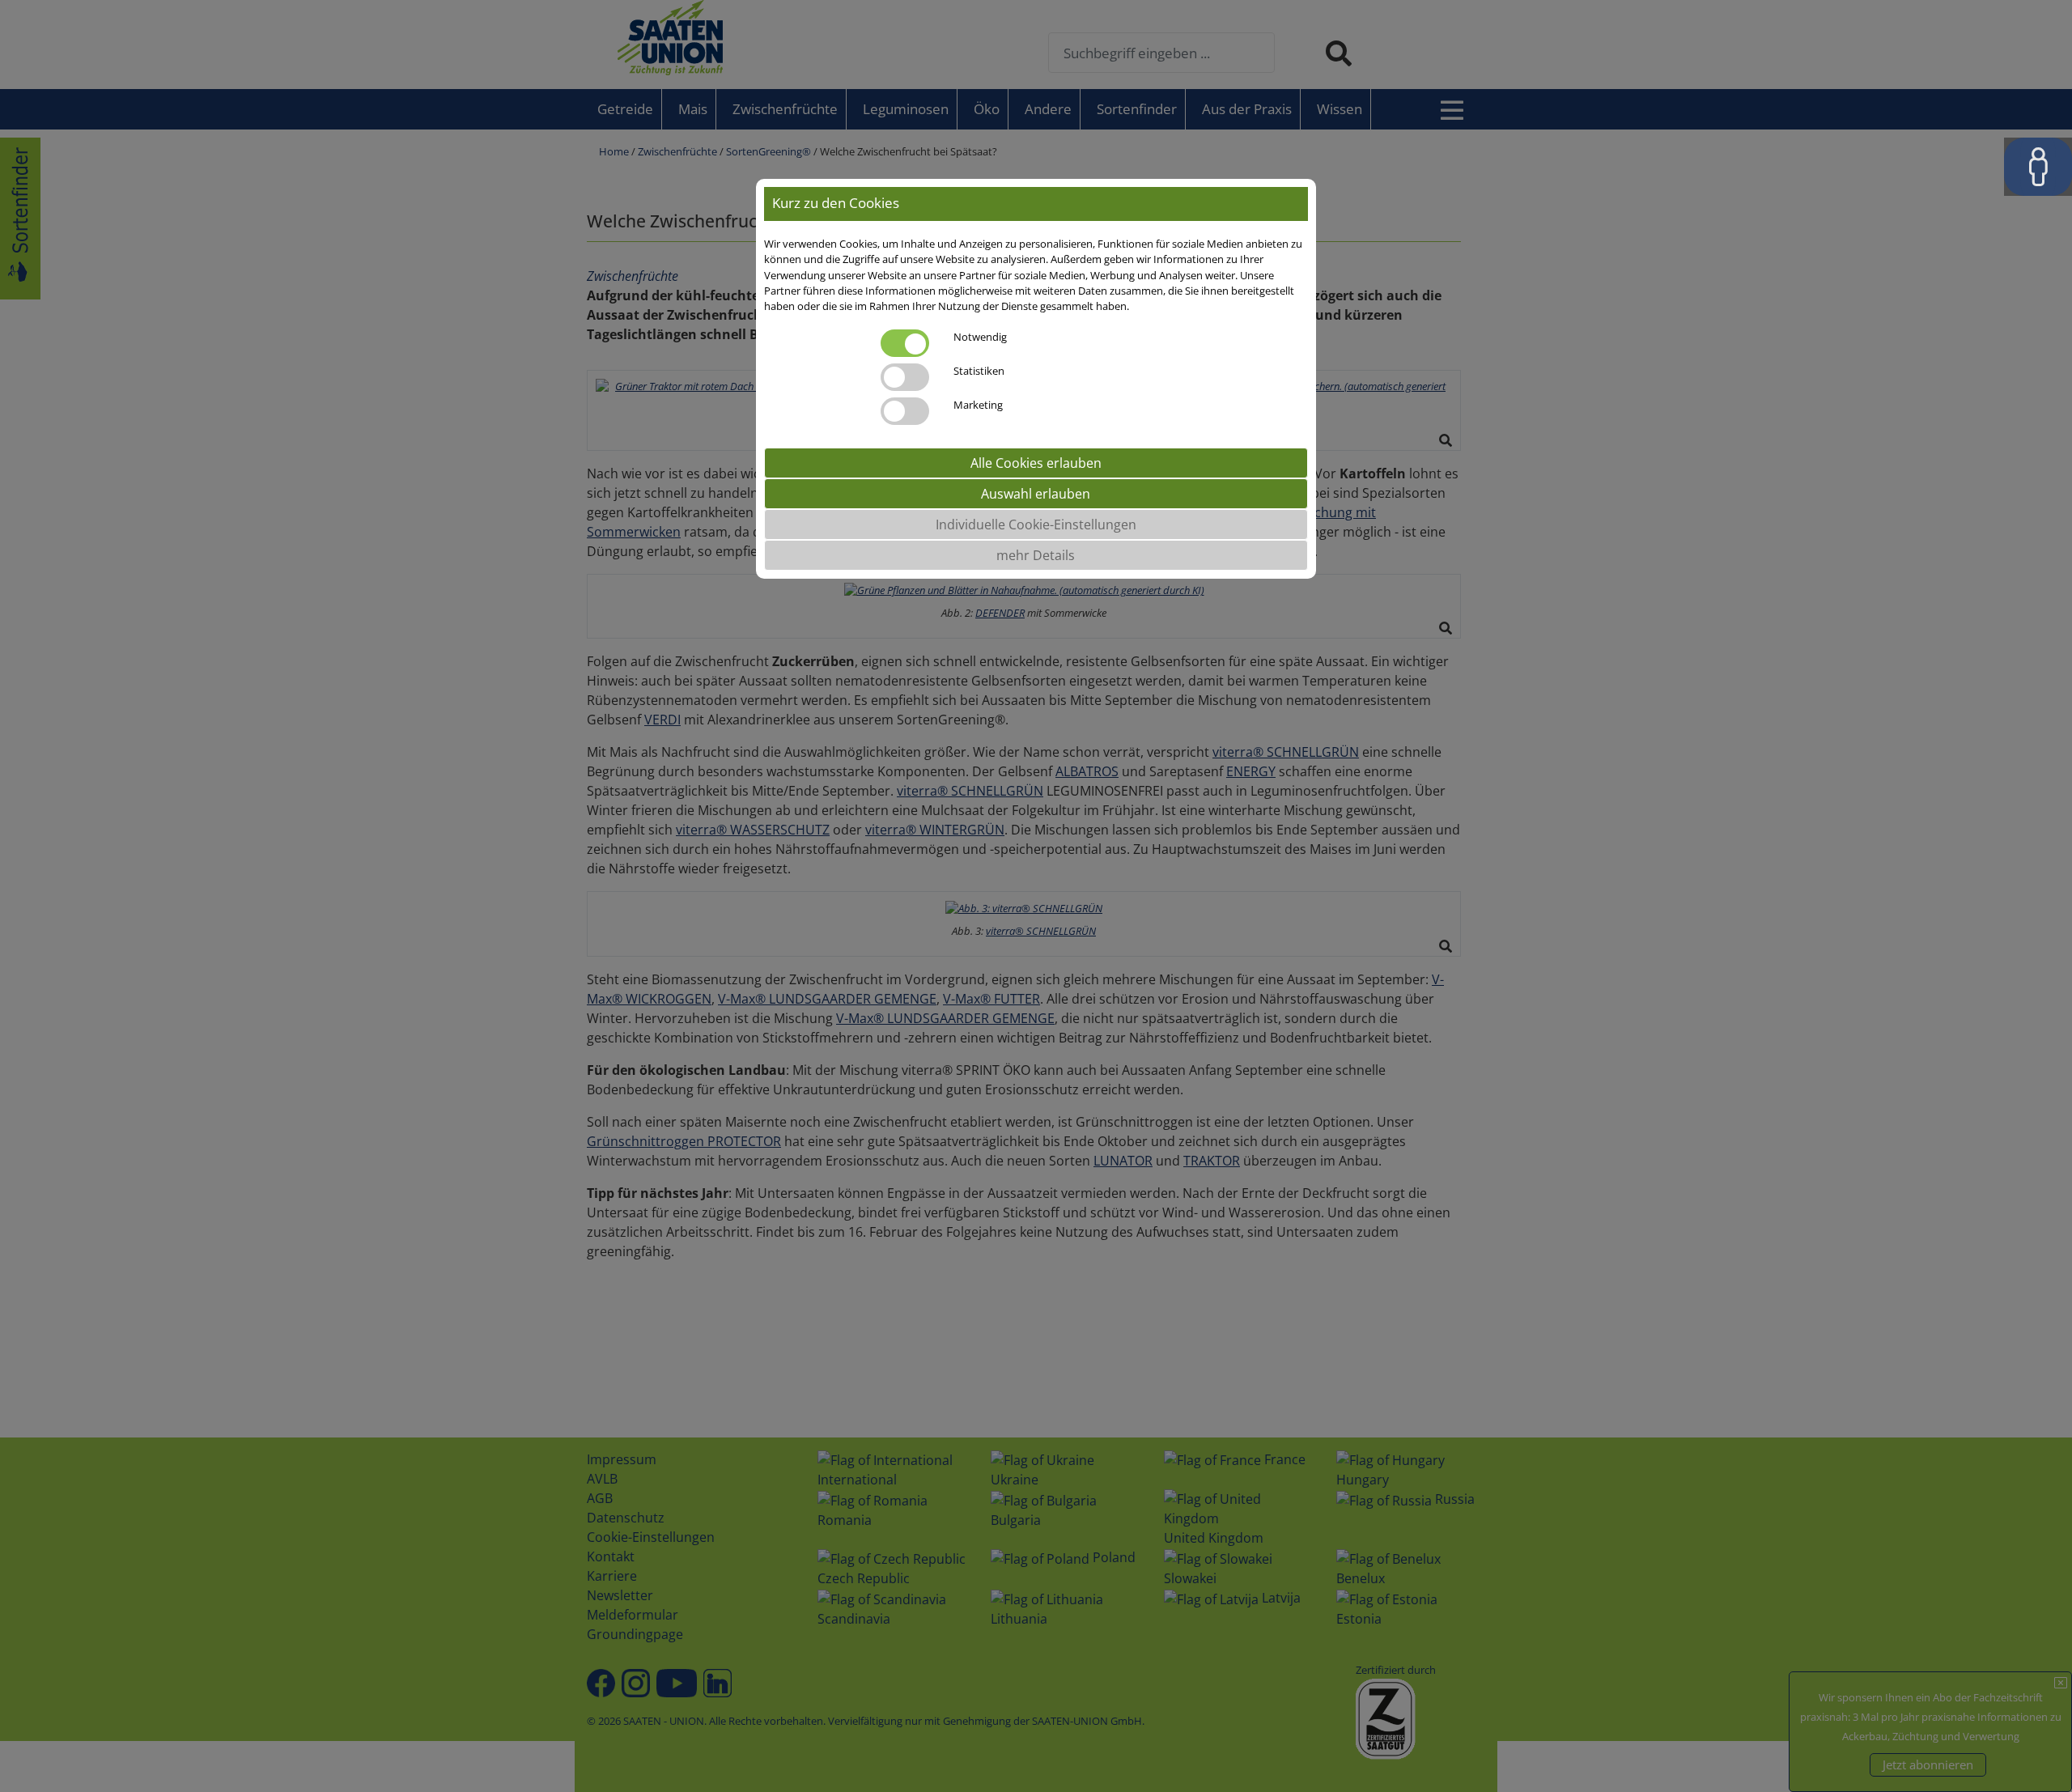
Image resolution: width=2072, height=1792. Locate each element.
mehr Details (1036, 556)
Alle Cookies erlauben (1036, 464)
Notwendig (980, 338)
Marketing (978, 406)
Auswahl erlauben (1036, 495)
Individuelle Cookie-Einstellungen (1036, 525)
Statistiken (979, 372)
